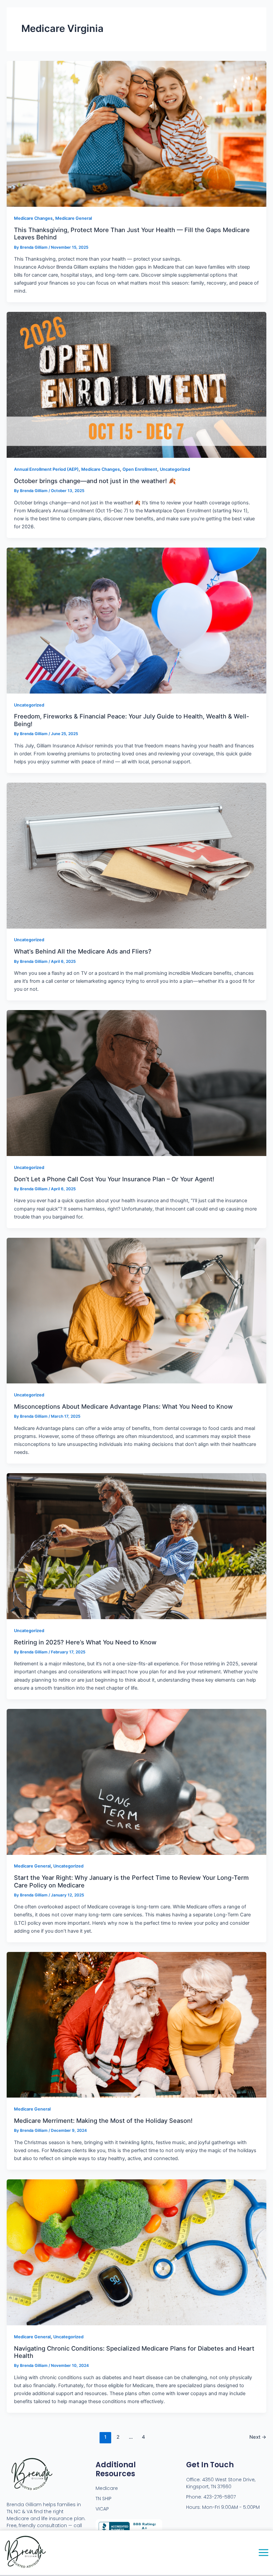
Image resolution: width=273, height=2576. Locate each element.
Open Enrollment (140, 469)
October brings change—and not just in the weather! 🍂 (95, 481)
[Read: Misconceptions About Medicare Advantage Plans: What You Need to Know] (136, 1310)
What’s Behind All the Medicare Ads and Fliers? (83, 951)
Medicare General (74, 218)
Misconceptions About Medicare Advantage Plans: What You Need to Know (123, 1406)
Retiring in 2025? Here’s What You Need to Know (85, 1642)
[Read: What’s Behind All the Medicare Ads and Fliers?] (136, 855)
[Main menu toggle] (264, 2553)
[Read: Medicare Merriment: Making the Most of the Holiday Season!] (136, 2024)
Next (258, 2437)
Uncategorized (175, 469)
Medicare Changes (33, 218)
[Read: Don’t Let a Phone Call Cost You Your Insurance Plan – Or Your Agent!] (136, 1083)
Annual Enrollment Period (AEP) (46, 469)
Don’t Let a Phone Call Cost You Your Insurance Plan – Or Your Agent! (114, 1179)
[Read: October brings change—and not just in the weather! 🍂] (136, 385)
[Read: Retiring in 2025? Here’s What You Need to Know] (136, 1546)
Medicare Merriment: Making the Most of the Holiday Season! (103, 2121)
